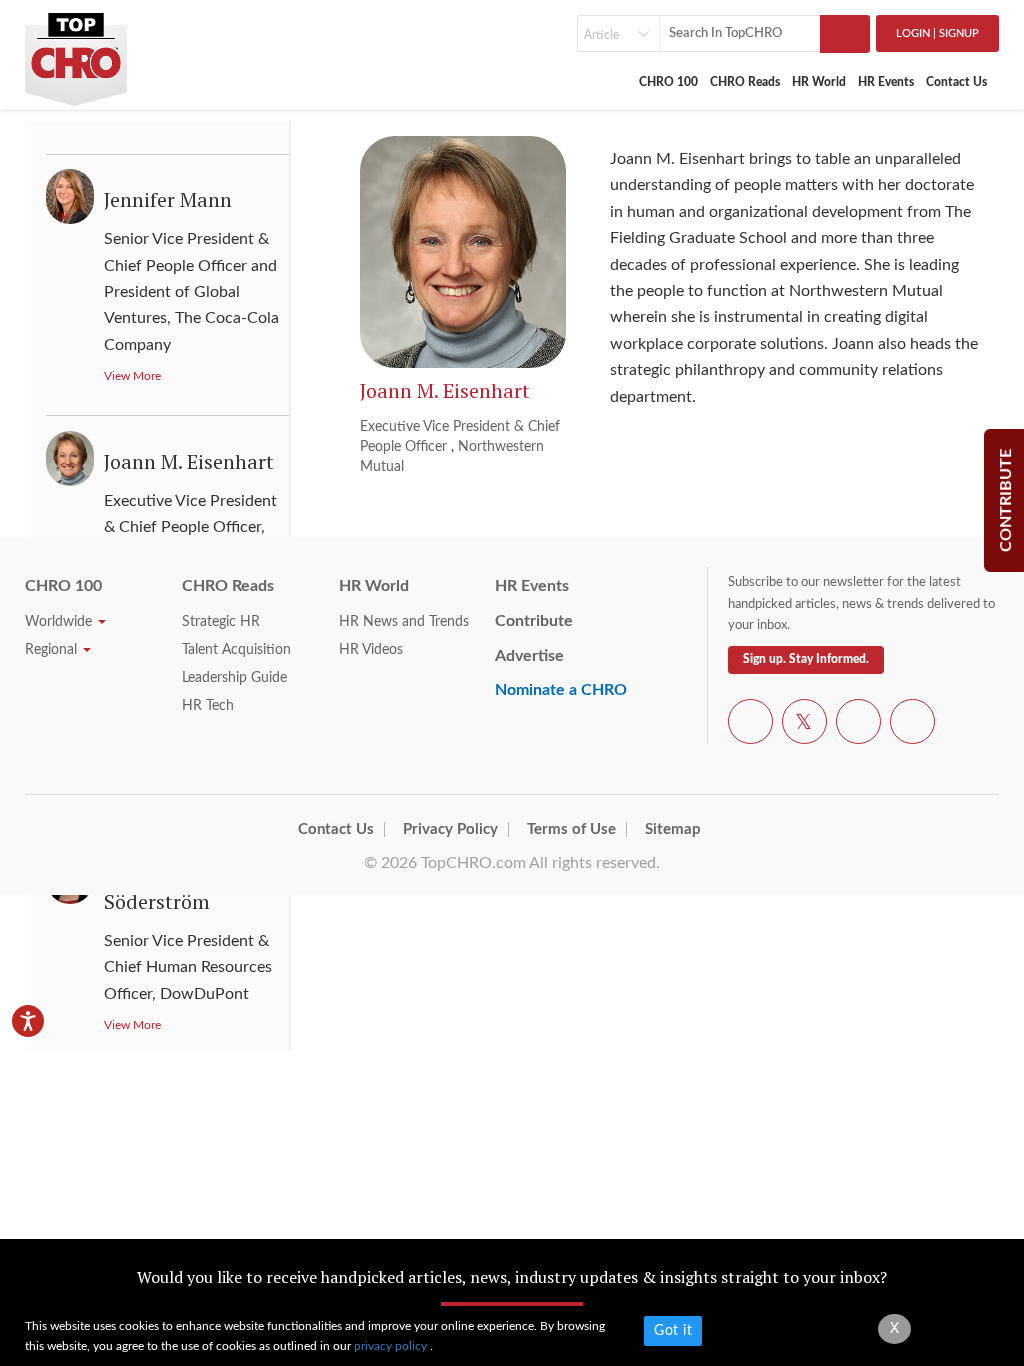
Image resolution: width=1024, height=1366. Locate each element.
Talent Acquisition (236, 650)
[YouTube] (858, 725)
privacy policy (392, 1346)
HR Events (886, 82)
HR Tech (208, 706)
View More (132, 376)
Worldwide (60, 622)
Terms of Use (571, 829)
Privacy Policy (450, 829)
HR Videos (371, 650)
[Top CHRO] (76, 52)
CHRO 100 (668, 82)
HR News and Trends (404, 622)
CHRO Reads (745, 82)
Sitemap (673, 829)
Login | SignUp (937, 33)
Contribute (534, 621)
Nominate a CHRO (561, 690)
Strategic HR (221, 622)
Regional (53, 650)
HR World (819, 82)
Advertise (529, 656)
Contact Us (956, 82)
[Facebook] (750, 725)
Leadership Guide (234, 678)
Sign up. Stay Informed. (806, 659)
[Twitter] (804, 725)
